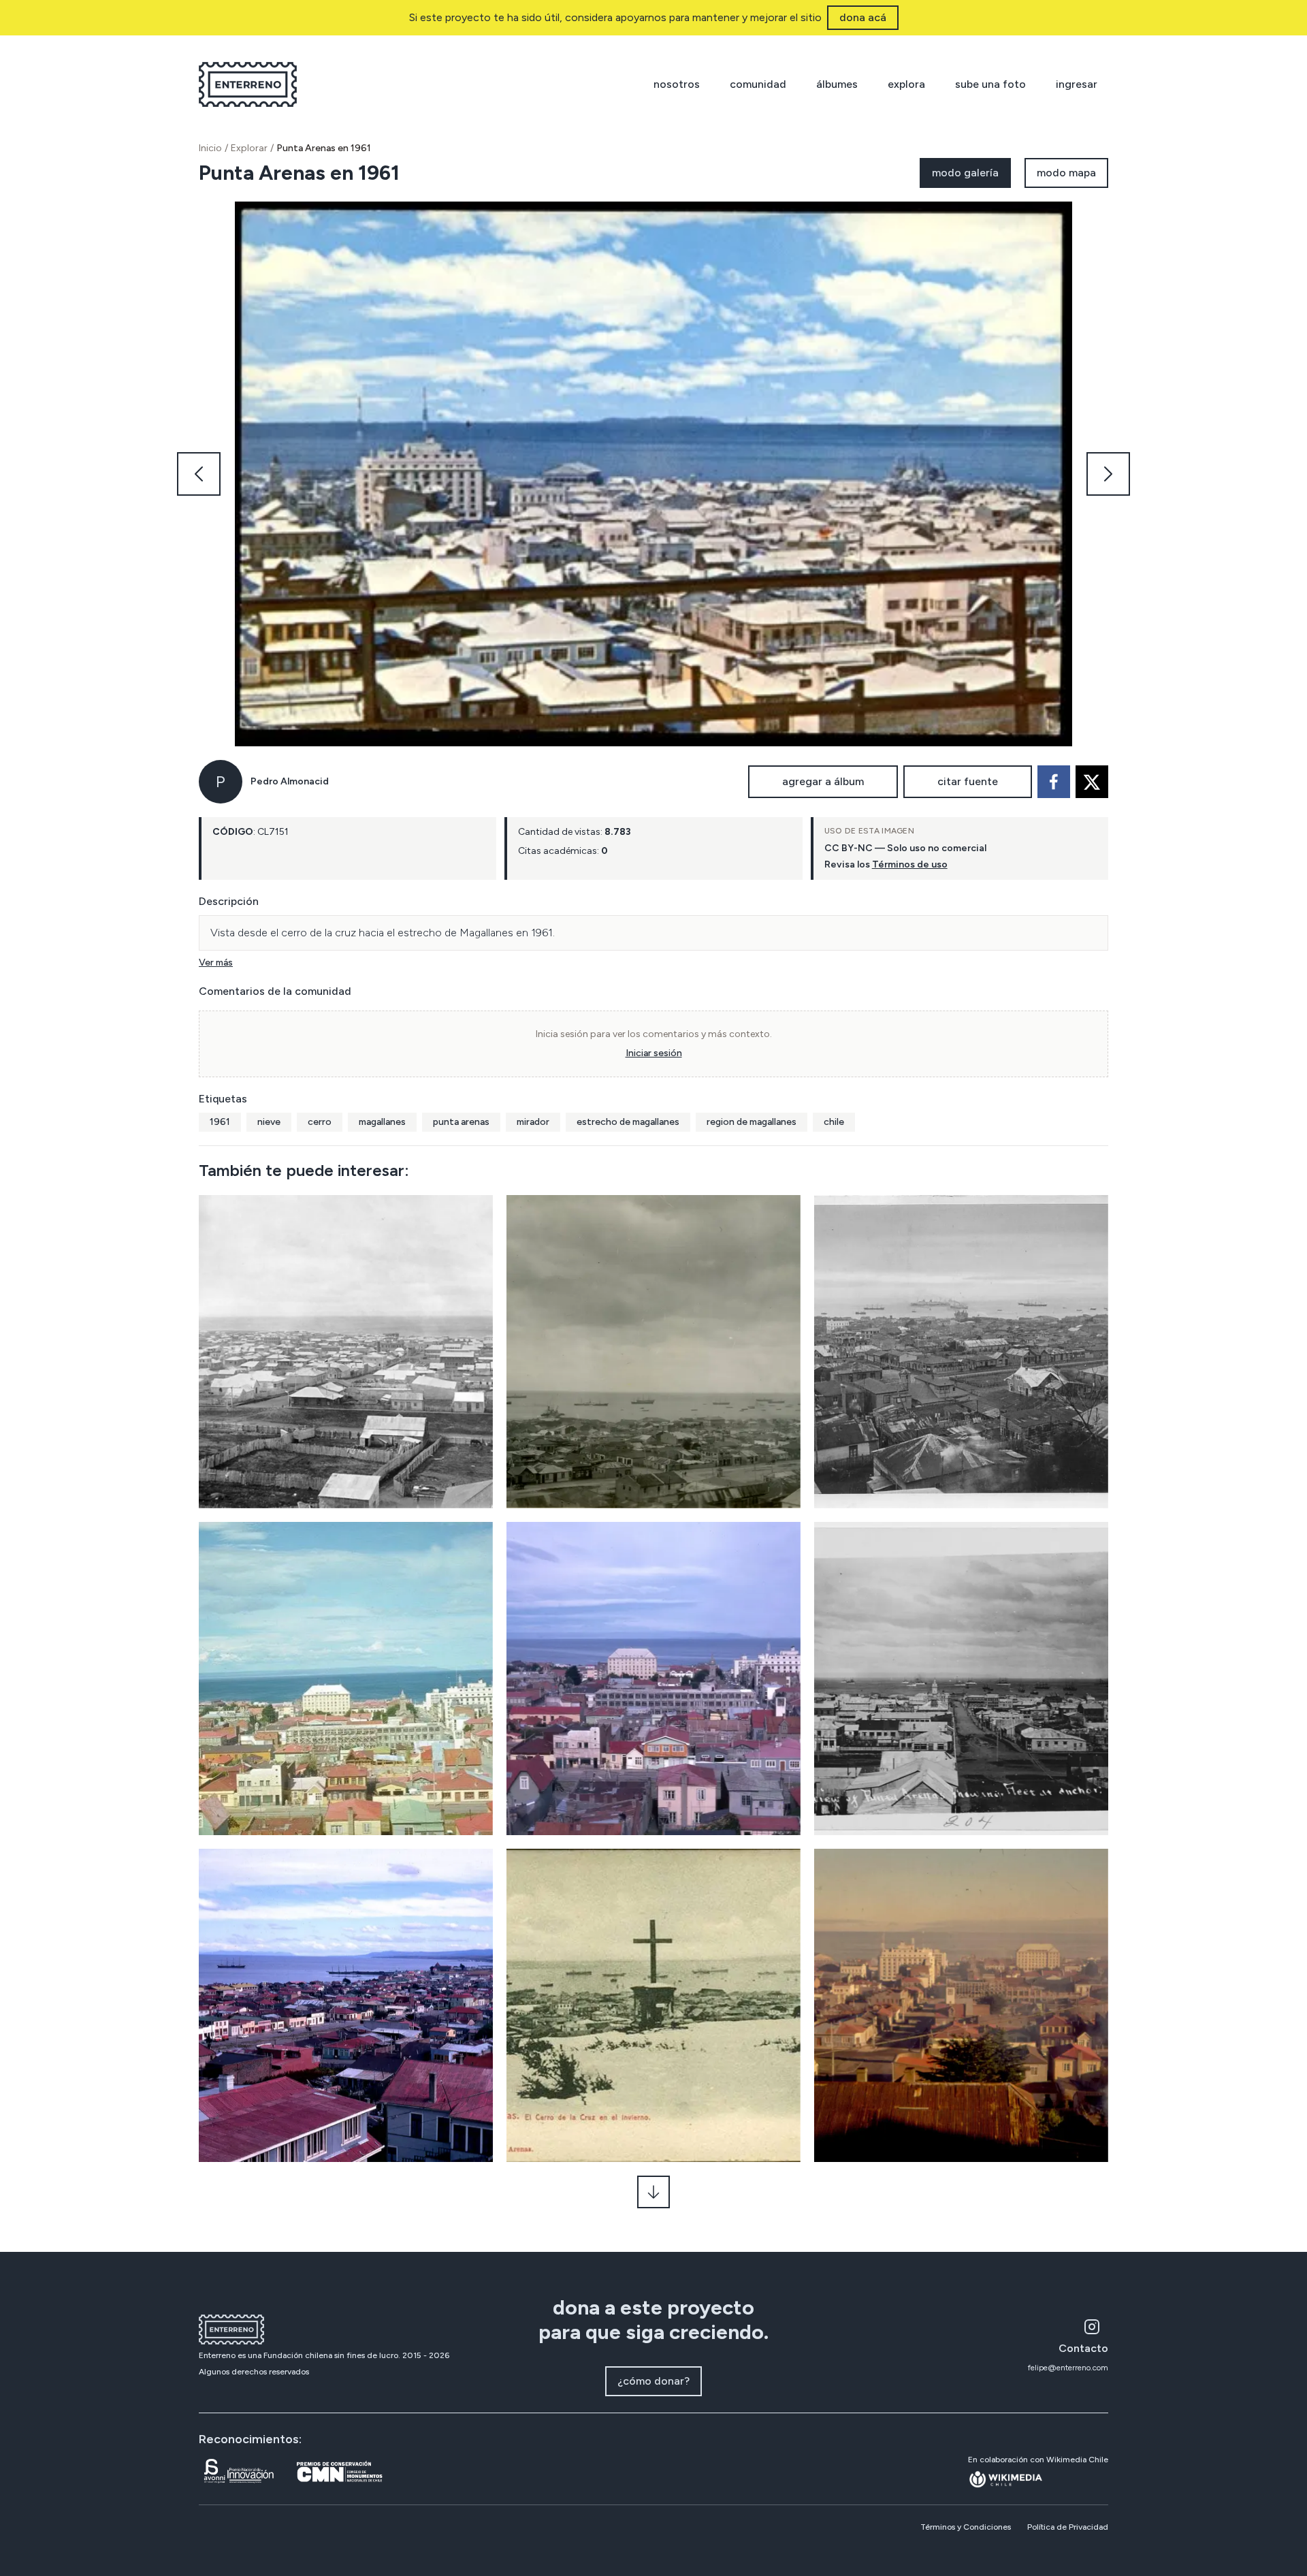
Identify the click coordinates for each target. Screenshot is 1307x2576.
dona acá (863, 17)
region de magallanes (752, 1122)
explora (906, 84)
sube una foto (990, 84)
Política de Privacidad (1068, 2527)
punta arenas (461, 1122)
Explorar (249, 148)
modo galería (965, 173)
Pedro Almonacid (290, 781)
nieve (269, 1122)
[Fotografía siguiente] (1108, 474)
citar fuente (968, 781)
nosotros (677, 84)
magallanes (382, 1122)
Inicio (210, 148)
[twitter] (1092, 782)
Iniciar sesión (654, 1053)
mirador (533, 1122)
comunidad (758, 84)
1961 (220, 1122)
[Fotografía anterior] (199, 474)
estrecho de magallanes (628, 1122)
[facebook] (1054, 782)
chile (834, 1122)
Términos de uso (910, 864)
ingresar (1077, 84)
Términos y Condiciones (966, 2527)
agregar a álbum (823, 781)
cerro (320, 1122)
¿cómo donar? (653, 2381)
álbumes (837, 84)
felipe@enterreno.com (1068, 2368)
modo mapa (1066, 173)
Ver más (216, 963)
